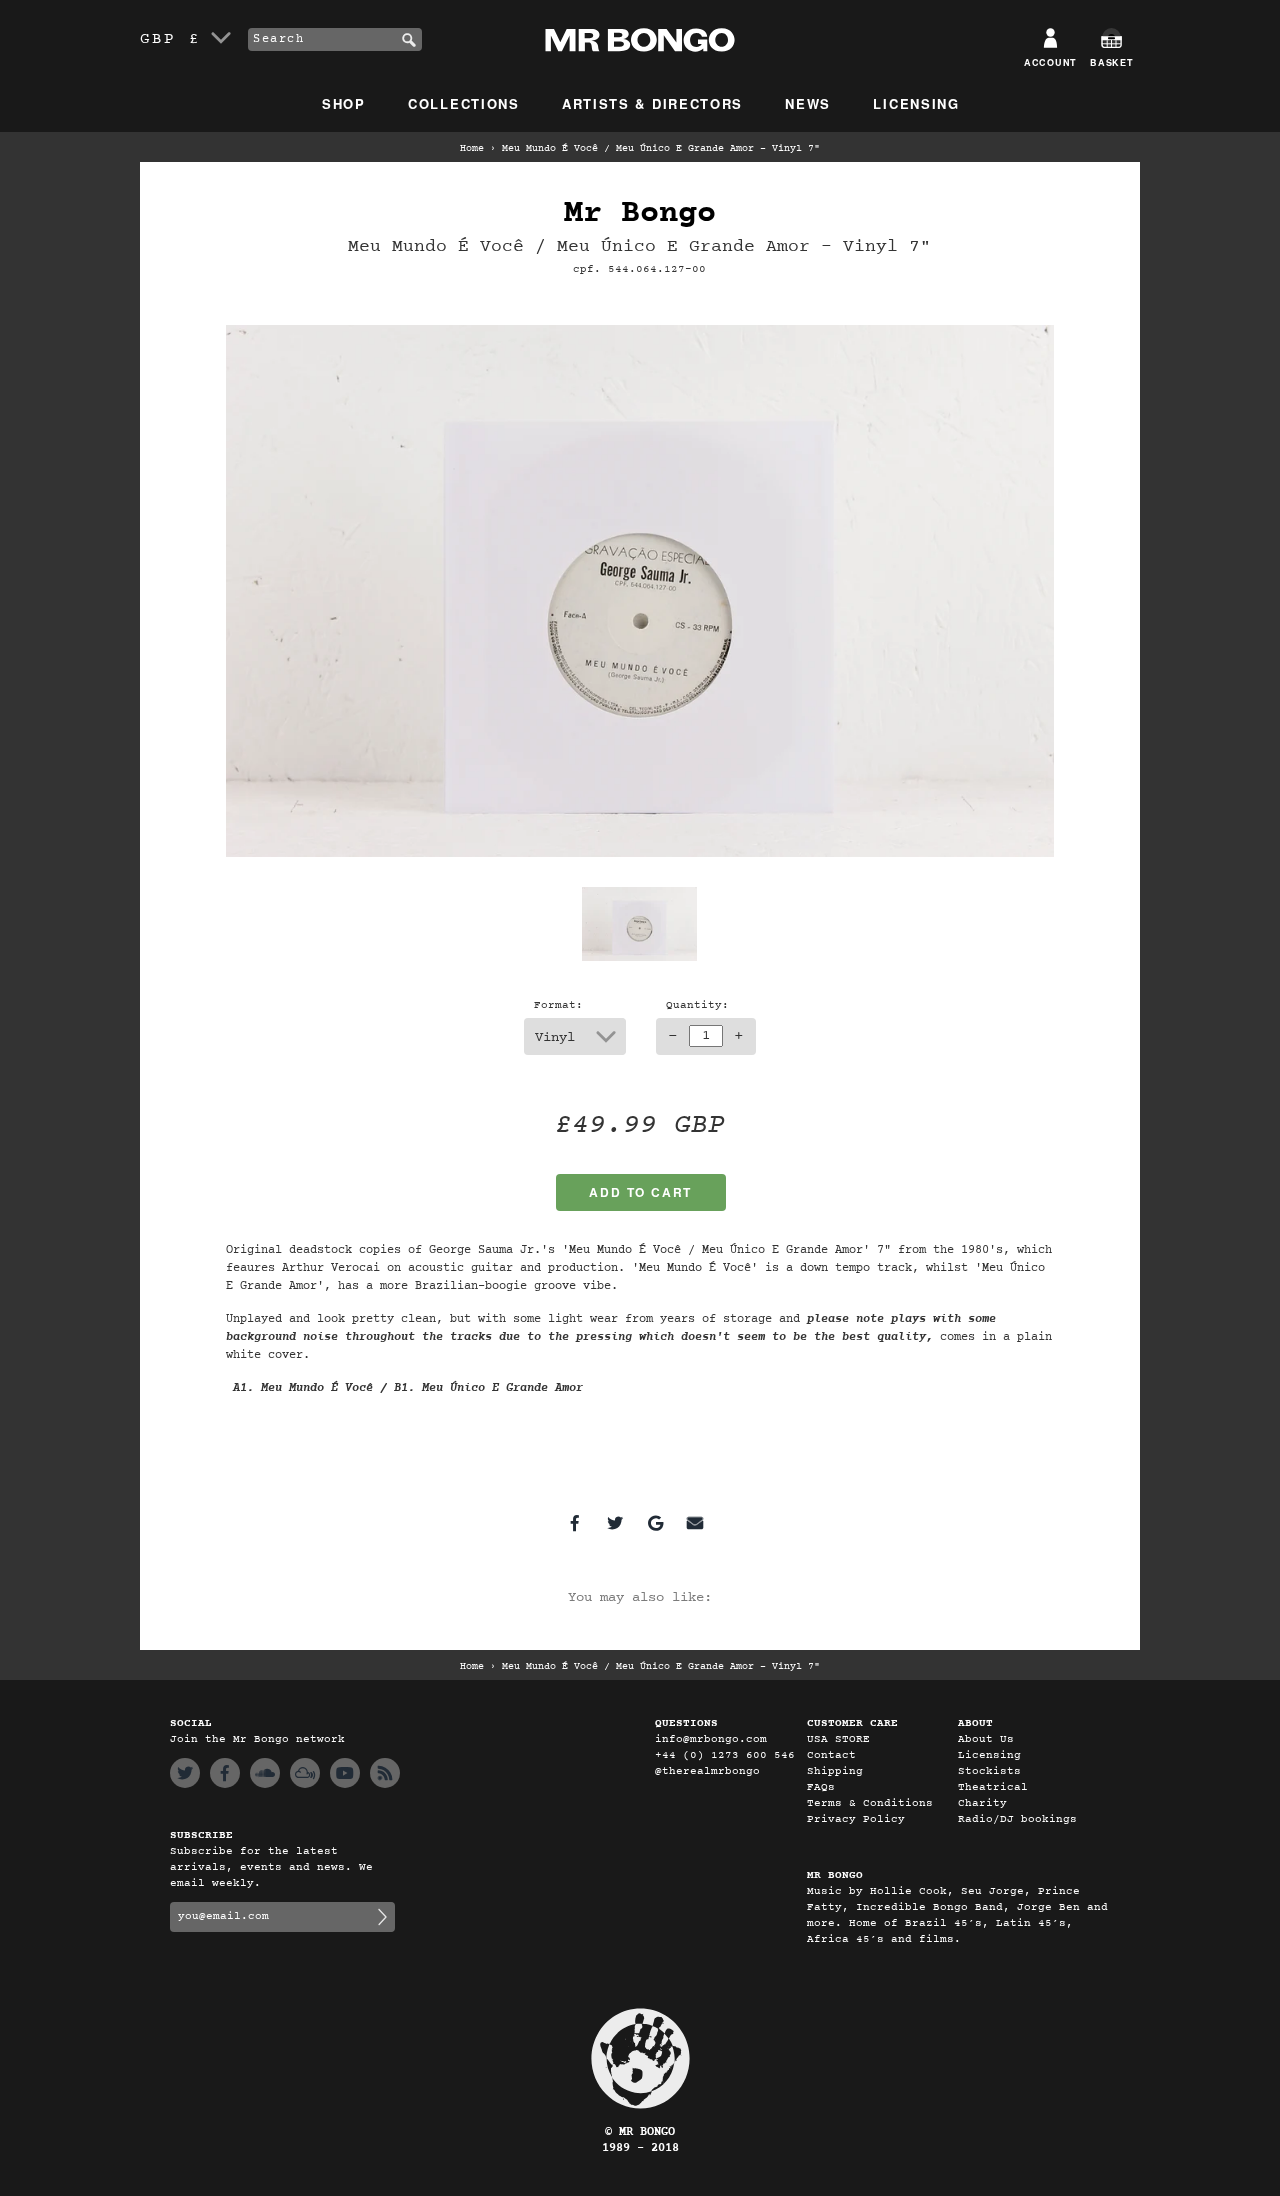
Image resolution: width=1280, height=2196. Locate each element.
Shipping (835, 1771)
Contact (831, 1755)
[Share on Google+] (655, 1523)
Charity (982, 1803)
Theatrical (993, 1787)
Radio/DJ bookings (1017, 1819)
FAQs (821, 1787)
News (808, 103)
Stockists (989, 1771)
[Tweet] (615, 1523)
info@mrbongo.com (711, 1739)
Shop (344, 103)
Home (472, 149)
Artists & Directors (652, 103)
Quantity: (697, 1005)
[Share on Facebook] (575, 1523)
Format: (558, 1005)
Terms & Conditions (870, 1803)
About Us (986, 1739)
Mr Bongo (640, 213)
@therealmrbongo (707, 1771)
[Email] (695, 1523)
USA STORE (838, 1739)
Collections (464, 103)
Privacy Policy (856, 1819)
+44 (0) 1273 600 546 (725, 1755)
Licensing (916, 103)
